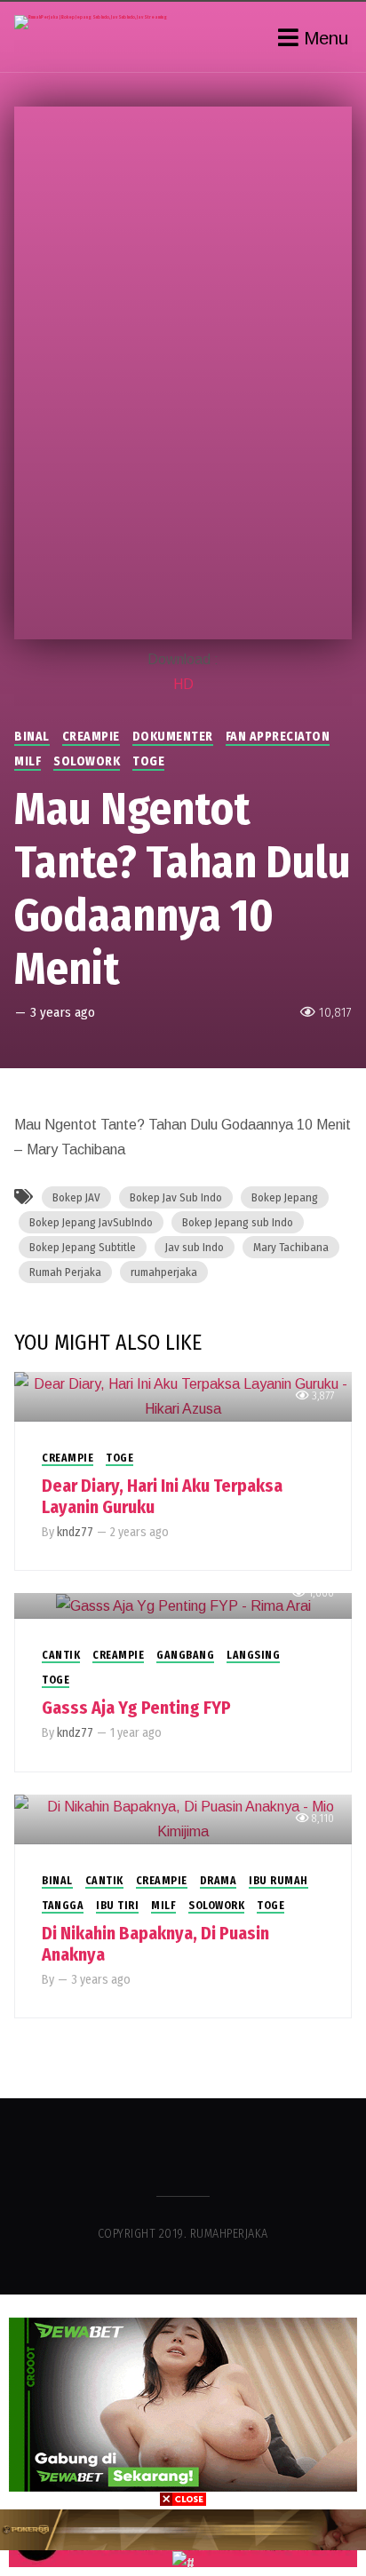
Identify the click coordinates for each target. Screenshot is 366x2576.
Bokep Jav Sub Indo (176, 1197)
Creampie (91, 737)
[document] (183, 2435)
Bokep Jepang (285, 1197)
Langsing (253, 1655)
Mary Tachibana (291, 1247)
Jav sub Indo (195, 1247)
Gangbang (185, 1655)
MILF (28, 761)
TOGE (148, 761)
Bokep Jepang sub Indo (238, 1222)
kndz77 (75, 1532)
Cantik (61, 1655)
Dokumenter (173, 737)
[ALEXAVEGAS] (183, 2529)
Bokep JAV (76, 1197)
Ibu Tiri (117, 1906)
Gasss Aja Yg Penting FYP (136, 1708)
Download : (183, 659)
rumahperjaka (164, 1272)
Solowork (87, 761)
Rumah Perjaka (65, 1272)
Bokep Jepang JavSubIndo (91, 1222)
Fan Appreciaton (278, 737)
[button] (183, 2302)
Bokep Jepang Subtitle (83, 1247)
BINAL (32, 737)
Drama (219, 1881)
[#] (183, 2562)
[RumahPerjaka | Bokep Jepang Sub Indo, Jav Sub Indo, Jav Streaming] (91, 22)
